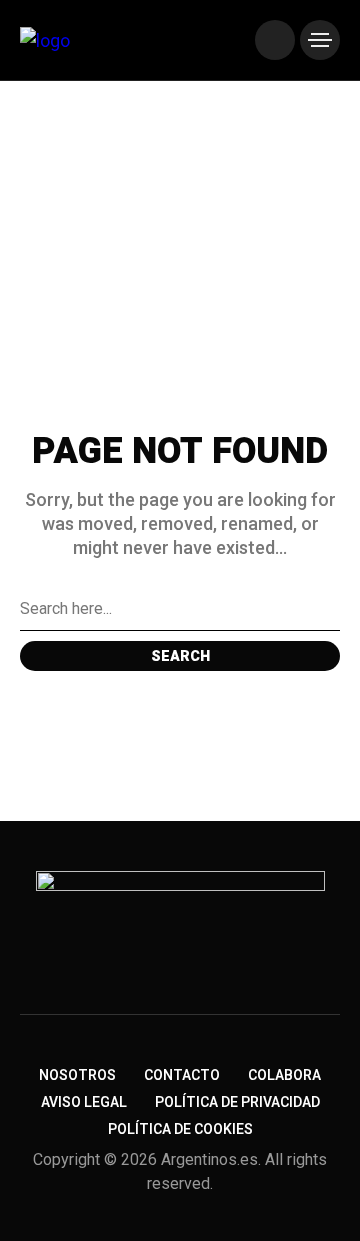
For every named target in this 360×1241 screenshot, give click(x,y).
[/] (275, 40)
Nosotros (77, 1075)
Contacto (182, 1075)
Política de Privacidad (237, 1102)
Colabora (284, 1075)
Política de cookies (180, 1129)
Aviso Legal (84, 1102)
